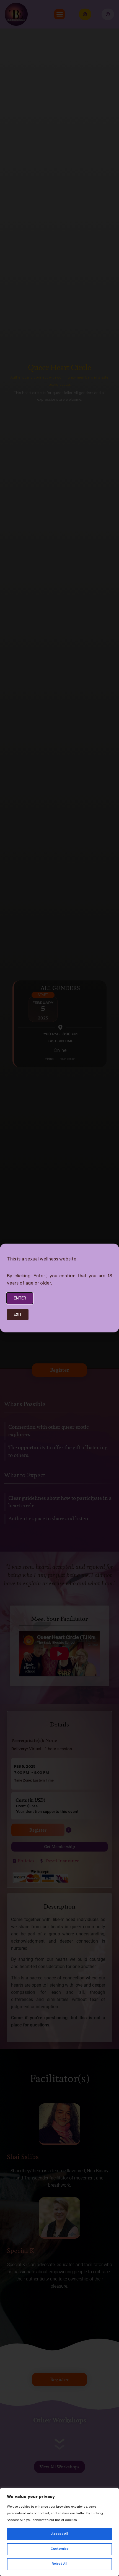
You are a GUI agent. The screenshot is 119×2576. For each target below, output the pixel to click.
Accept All (60, 2534)
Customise (60, 2549)
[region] (59, 2532)
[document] (59, 1288)
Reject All (59, 2564)
